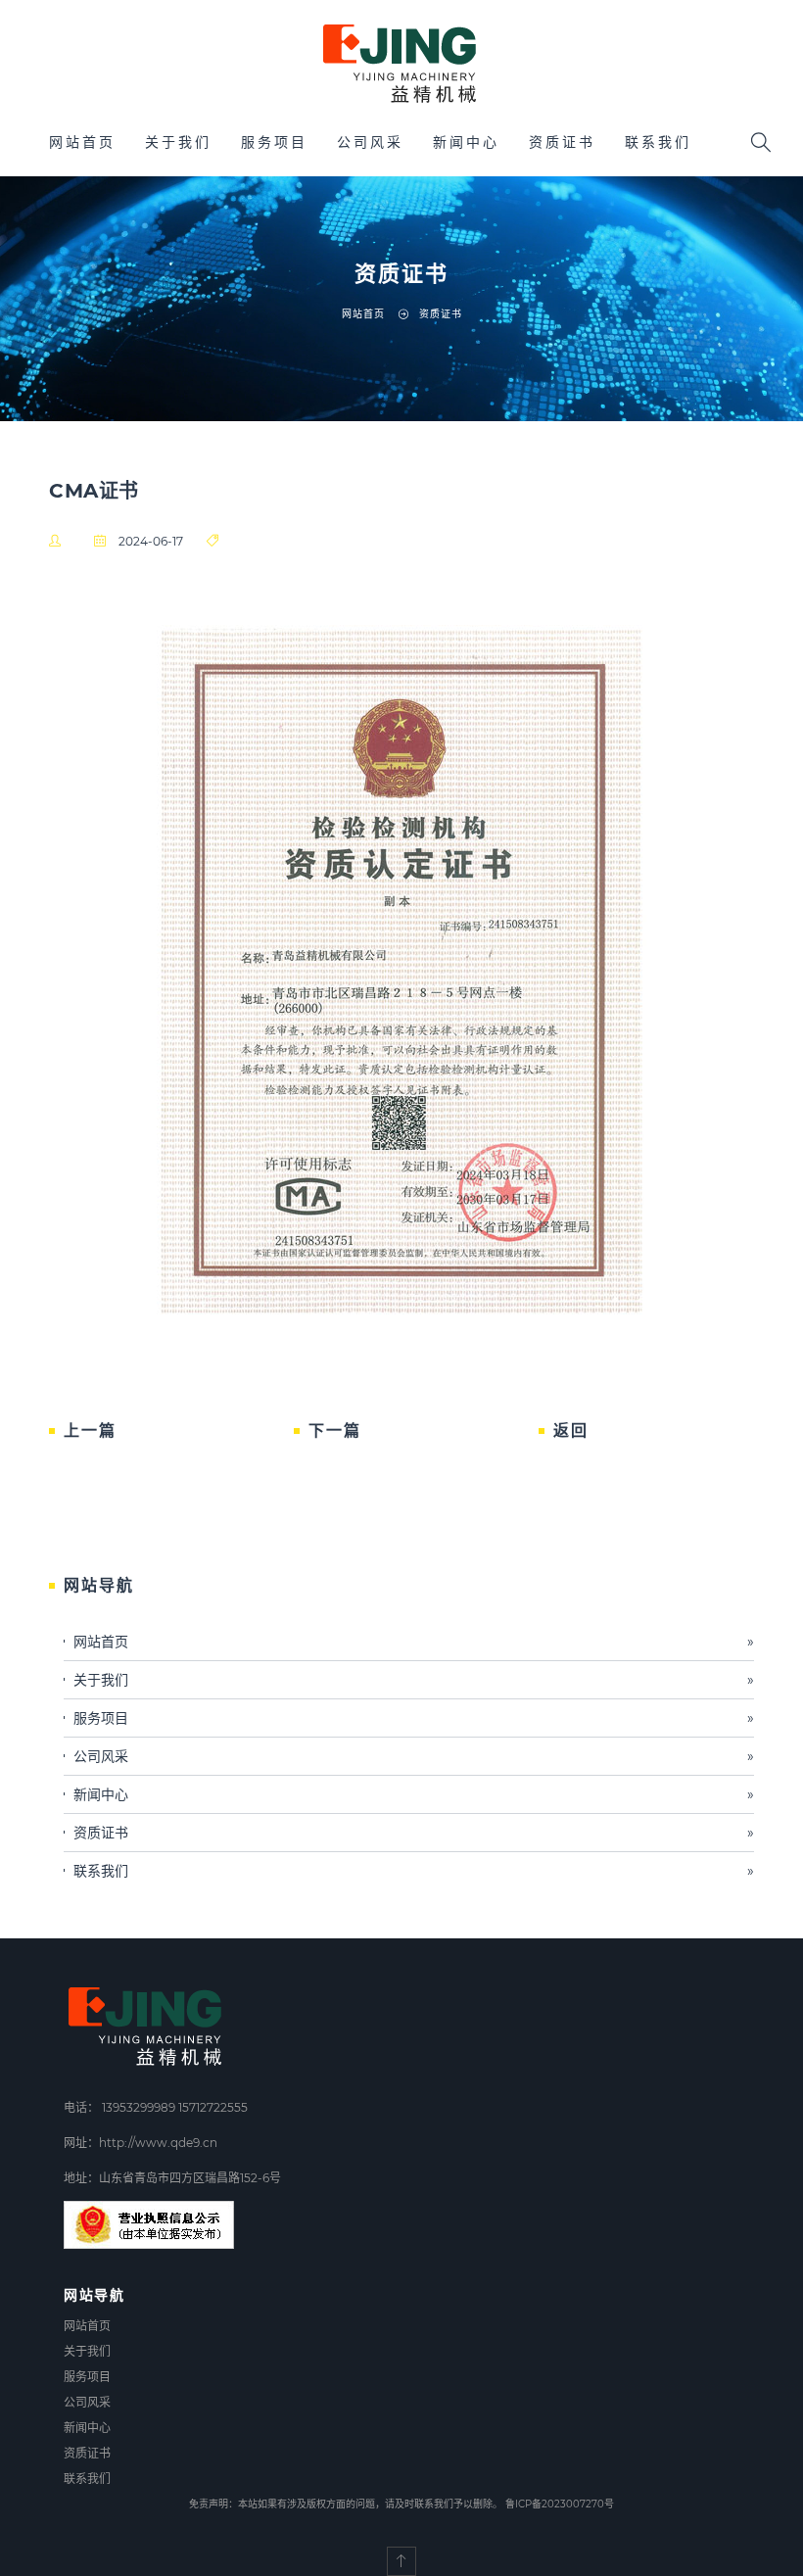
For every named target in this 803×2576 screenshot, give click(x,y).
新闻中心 (466, 142)
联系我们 (658, 142)
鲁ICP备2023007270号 (560, 2504)
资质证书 (562, 142)
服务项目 (274, 142)
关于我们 (178, 142)
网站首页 (82, 142)
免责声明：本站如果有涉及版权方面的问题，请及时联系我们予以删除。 (346, 2504)
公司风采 (370, 142)
